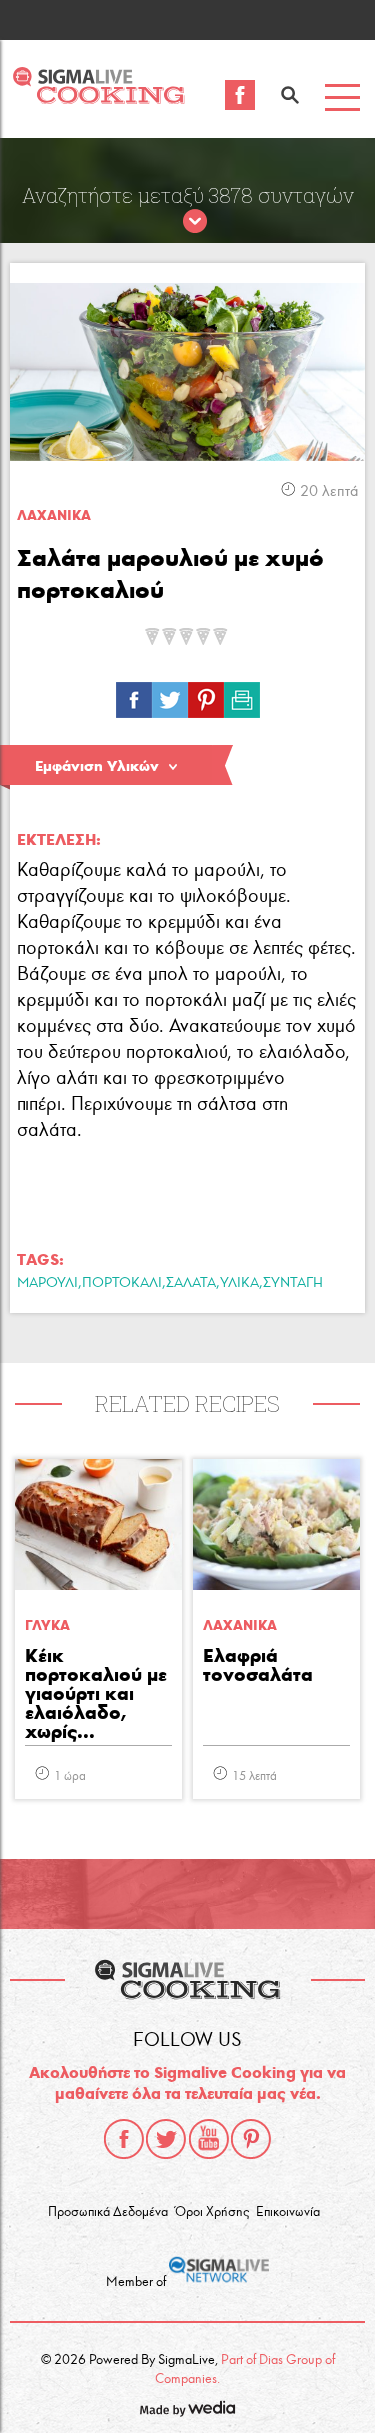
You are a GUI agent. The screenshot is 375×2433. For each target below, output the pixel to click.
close (195, 222)
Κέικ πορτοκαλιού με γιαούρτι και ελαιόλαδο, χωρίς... (96, 1694)
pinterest (251, 2139)
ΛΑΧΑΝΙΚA (54, 515)
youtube (209, 2139)
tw (170, 695)
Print (242, 695)
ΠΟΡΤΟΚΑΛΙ (122, 1282)
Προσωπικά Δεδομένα (108, 2212)
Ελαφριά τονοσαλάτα (258, 1666)
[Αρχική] (98, 98)
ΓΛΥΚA (47, 1625)
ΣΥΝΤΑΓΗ (293, 1282)
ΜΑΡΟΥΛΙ (47, 1282)
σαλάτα (191, 1282)
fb (134, 695)
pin (206, 695)
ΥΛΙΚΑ (239, 1282)
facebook (124, 2139)
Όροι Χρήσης (212, 2212)
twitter (166, 2139)
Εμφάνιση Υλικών (97, 766)
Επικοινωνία (288, 2212)
